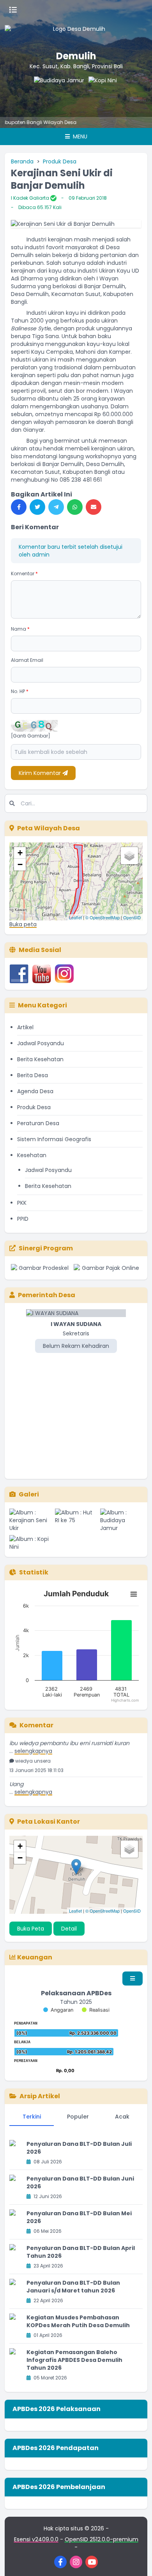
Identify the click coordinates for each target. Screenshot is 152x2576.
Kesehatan (32, 1155)
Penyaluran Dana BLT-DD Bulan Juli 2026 (79, 2148)
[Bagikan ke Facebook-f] (19, 507)
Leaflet (75, 917)
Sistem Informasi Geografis (54, 1139)
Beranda (22, 161)
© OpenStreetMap (103, 917)
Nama (20, 629)
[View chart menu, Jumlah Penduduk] (134, 1594)
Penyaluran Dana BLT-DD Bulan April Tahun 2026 (81, 2252)
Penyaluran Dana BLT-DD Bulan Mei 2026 (79, 2217)
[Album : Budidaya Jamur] (121, 1520)
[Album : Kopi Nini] (31, 1543)
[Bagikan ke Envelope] (94, 507)
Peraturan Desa (38, 1123)
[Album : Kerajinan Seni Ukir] (31, 1520)
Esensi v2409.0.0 (36, 2539)
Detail (69, 1929)
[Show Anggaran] (58, 2010)
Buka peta (23, 924)
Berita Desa (33, 1075)
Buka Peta (31, 1929)
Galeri (29, 1494)
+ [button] (20, 853)
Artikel (25, 1027)
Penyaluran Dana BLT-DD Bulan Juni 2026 (80, 2182)
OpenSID (132, 917)
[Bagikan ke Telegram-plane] (56, 507)
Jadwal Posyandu (41, 1043)
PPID (23, 1219)
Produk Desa (60, 161)
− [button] (20, 864)
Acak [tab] (122, 2117)
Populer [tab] (78, 2117)
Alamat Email (27, 660)
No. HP (20, 691)
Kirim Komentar (41, 773)
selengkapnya (33, 1742)
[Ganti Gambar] (31, 736)
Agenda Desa (35, 1091)
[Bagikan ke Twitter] (37, 507)
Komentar (24, 574)
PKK (22, 1203)
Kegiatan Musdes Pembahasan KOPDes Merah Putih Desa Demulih (78, 2321)
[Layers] (129, 856)
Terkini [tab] (32, 2117)
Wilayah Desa (33, 122)
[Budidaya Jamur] (41, 92)
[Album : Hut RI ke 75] (76, 1520)
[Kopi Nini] (95, 92)
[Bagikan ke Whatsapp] (75, 507)
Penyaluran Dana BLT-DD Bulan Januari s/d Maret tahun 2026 (73, 2287)
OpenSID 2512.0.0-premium (102, 2539)
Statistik (34, 1572)
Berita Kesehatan (40, 1059)
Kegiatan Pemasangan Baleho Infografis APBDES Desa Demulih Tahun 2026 (74, 2360)
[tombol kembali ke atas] (136, 2560)
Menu (79, 137)
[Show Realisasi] (96, 2010)
